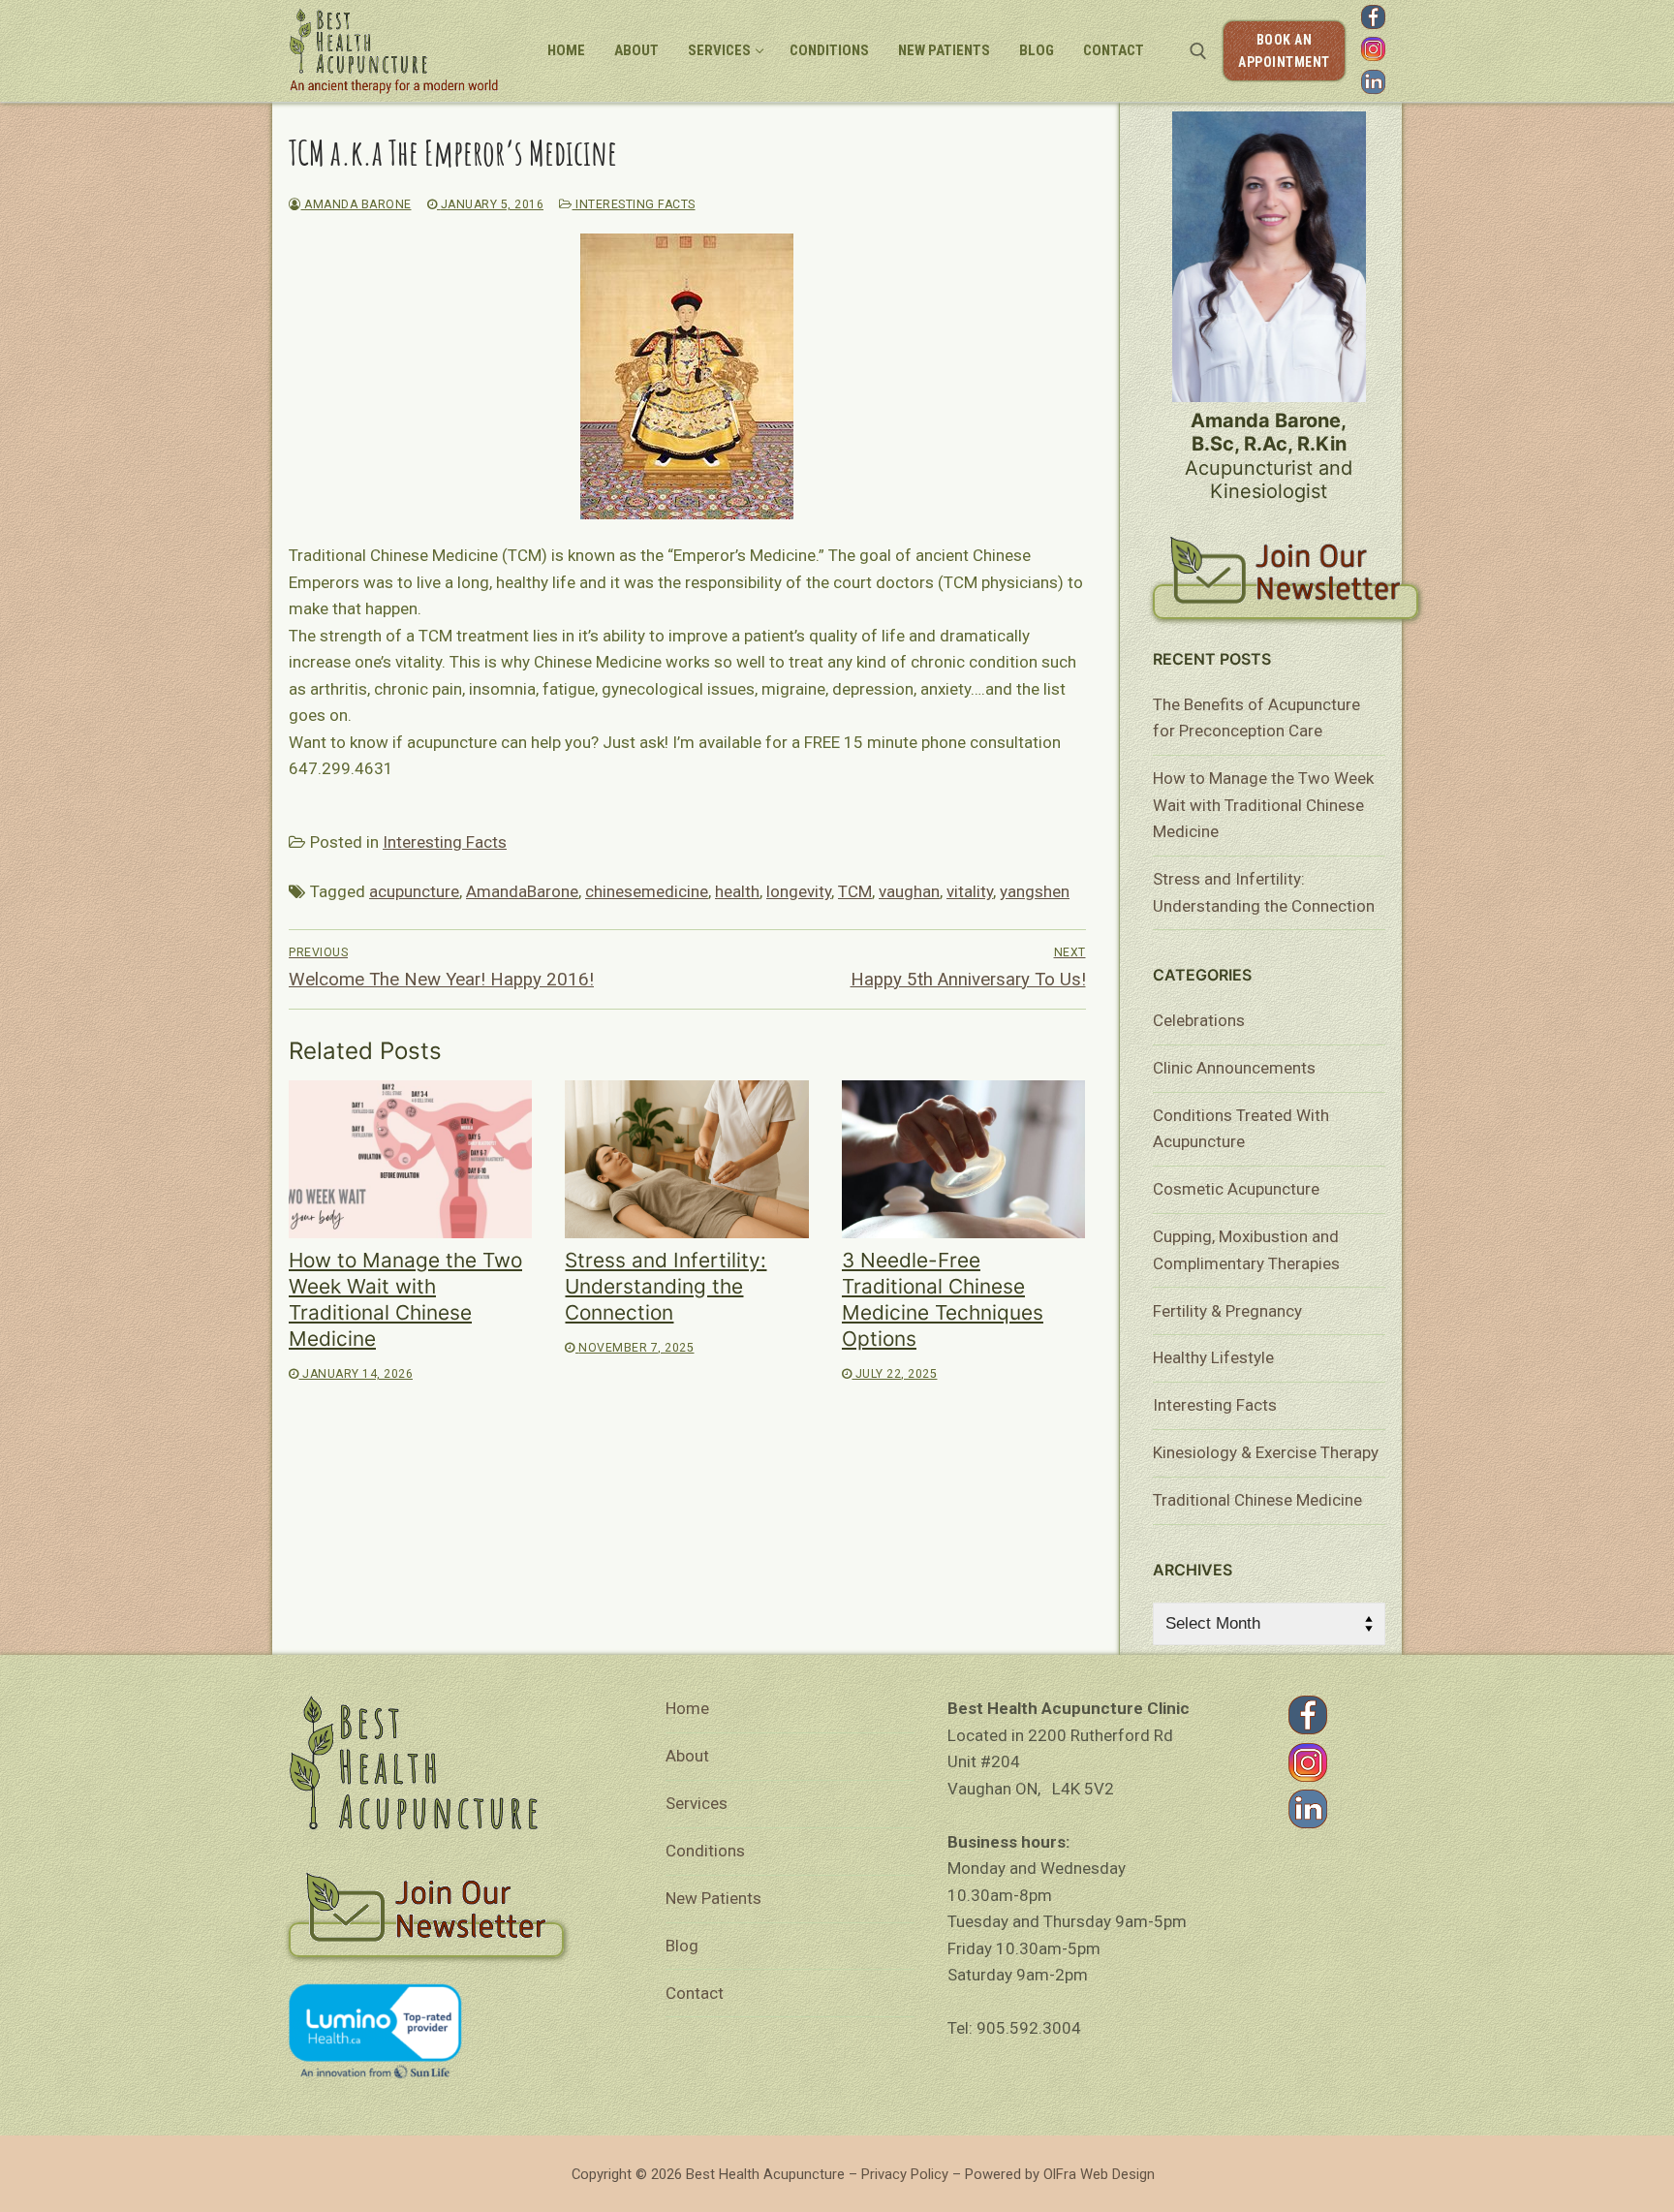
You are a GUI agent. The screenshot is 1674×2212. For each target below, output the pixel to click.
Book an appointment (1284, 51)
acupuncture (414, 891)
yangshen (1035, 891)
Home (687, 1708)
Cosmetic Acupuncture (1236, 1189)
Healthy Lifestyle (1213, 1357)
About (687, 1756)
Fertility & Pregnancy (1227, 1311)
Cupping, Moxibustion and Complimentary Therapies (1246, 1250)
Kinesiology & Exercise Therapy (1266, 1452)
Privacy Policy (905, 2174)
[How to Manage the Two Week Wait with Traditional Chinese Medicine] (410, 1159)
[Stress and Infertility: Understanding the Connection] (686, 1159)
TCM (855, 891)
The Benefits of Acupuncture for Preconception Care (1256, 718)
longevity (799, 891)
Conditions (705, 1851)
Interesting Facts (634, 204)
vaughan (909, 891)
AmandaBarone (522, 891)
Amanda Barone (356, 204)
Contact (695, 1993)
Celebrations (1199, 1020)
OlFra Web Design (1099, 2174)
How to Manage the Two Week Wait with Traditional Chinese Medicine (1263, 805)
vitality (970, 891)
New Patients (713, 1898)
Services (697, 1803)
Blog (682, 1946)
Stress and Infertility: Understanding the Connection (666, 1286)
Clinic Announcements (1234, 1068)
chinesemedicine (647, 891)
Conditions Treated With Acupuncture (1241, 1129)
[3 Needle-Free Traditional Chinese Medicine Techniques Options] (963, 1159)
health (737, 891)
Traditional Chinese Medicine (1257, 1500)
